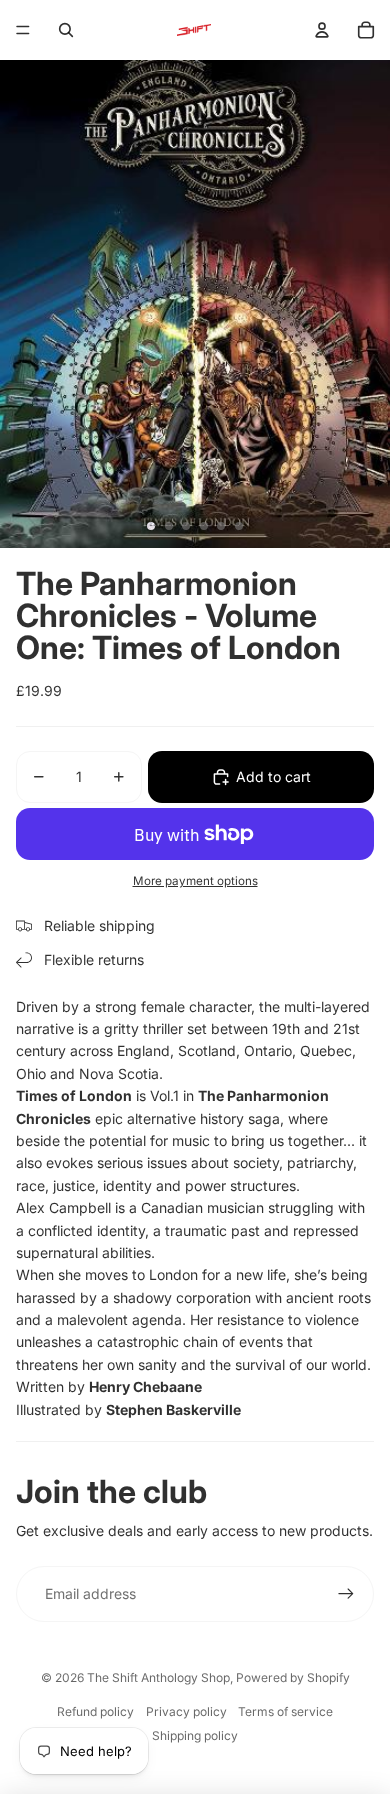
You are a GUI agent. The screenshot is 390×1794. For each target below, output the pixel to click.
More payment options (195, 881)
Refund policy (95, 1711)
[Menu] (23, 30)
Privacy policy (186, 1711)
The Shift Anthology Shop (158, 1677)
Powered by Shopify (293, 1677)
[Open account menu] (322, 30)
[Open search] (66, 30)
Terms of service (285, 1711)
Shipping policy (195, 1735)
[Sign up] (346, 1594)
